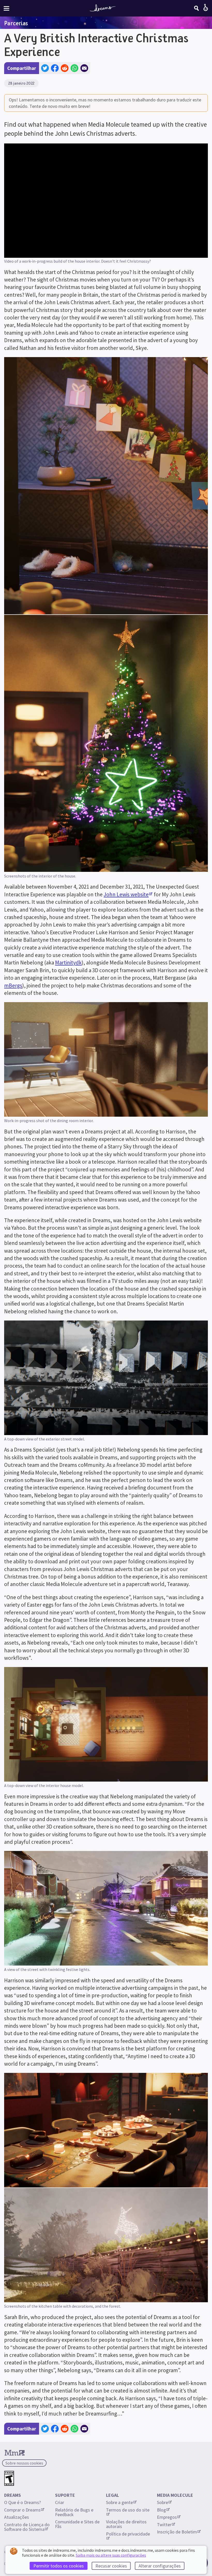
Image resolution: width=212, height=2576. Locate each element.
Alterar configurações (160, 2566)
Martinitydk (68, 963)
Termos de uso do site (128, 2510)
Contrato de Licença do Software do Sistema (27, 2527)
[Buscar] (196, 8)
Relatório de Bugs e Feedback (75, 2512)
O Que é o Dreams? (22, 2502)
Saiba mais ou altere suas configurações (111, 2555)
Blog (161, 2510)
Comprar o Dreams (22, 2510)
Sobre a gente (119, 2502)
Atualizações (17, 2517)
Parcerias (16, 23)
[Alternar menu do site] (6, 8)
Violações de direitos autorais (127, 2524)
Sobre (162, 2502)
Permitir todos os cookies (59, 2566)
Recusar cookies (111, 2566)
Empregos (167, 2517)
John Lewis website (126, 894)
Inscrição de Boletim (177, 2532)
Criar (60, 2502)
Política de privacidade (128, 2534)
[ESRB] (9, 2478)
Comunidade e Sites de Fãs (78, 2524)
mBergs (13, 985)
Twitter (164, 2525)
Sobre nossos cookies (24, 2463)
